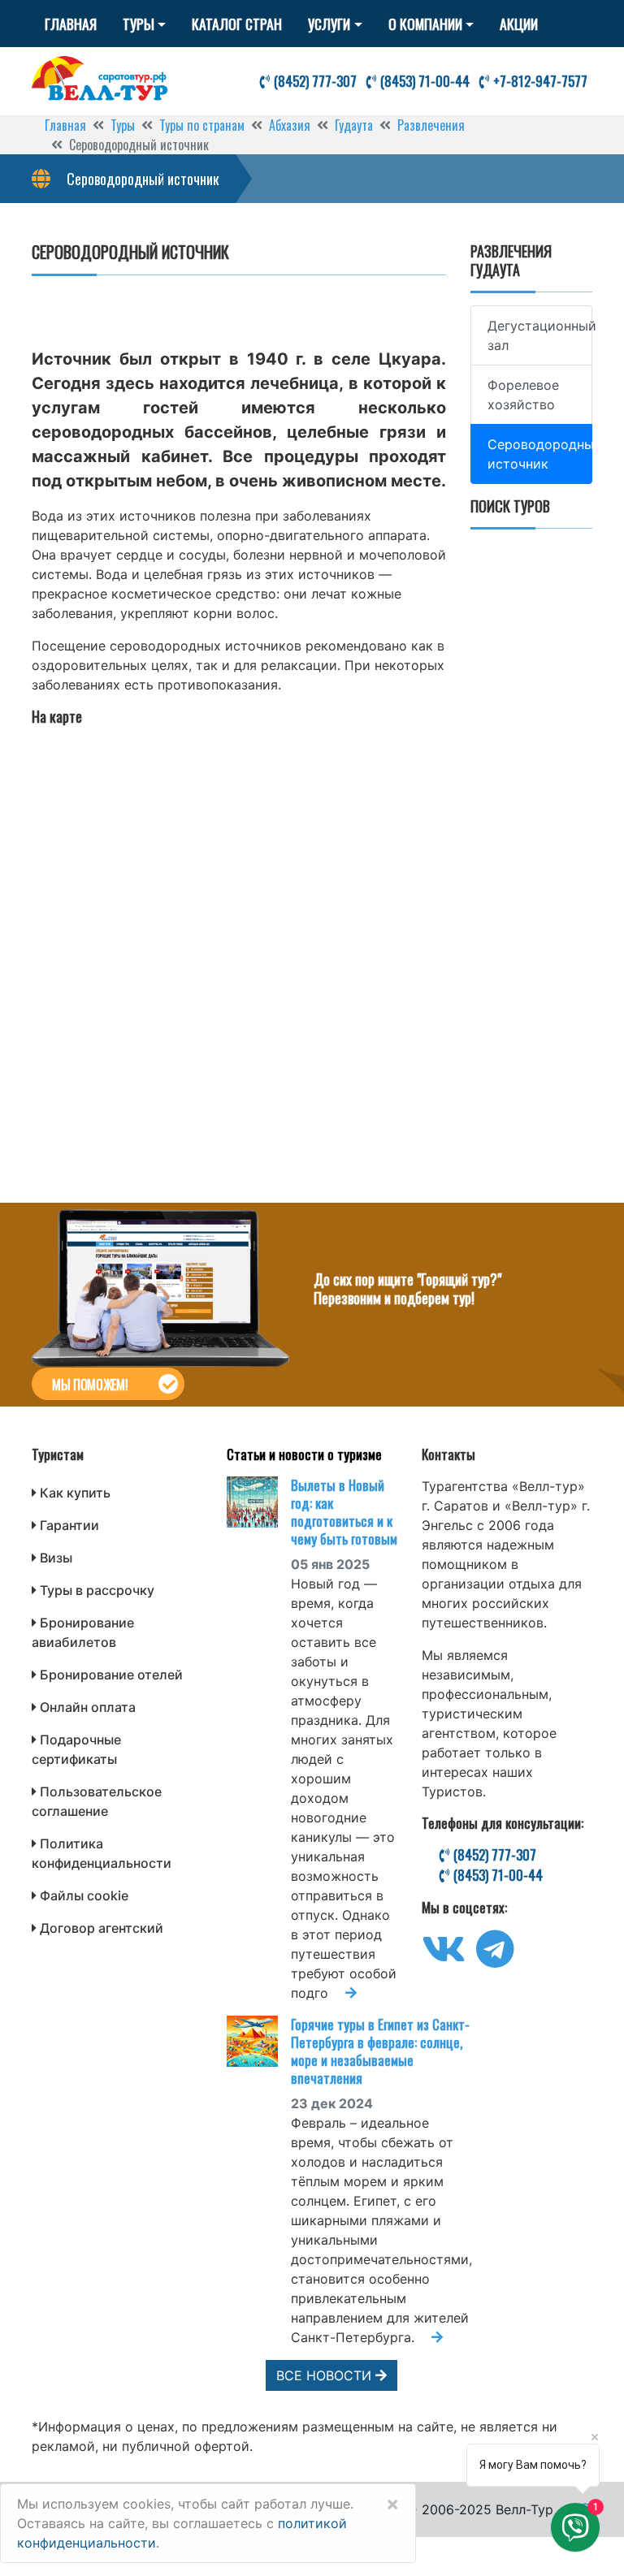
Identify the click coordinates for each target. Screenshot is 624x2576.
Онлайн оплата (88, 1707)
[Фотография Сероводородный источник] (239, 298)
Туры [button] (139, 24)
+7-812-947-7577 (539, 81)
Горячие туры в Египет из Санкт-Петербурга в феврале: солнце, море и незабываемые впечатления (380, 2051)
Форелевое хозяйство (523, 395)
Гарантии (69, 1525)
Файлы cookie (84, 1895)
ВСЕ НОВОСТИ (326, 2375)
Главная (71, 24)
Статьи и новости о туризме (304, 1454)
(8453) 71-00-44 (423, 81)
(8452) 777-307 (314, 81)
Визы (56, 1558)
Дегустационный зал (540, 335)
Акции (519, 24)
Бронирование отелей (111, 1675)
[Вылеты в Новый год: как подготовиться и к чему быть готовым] (259, 1502)
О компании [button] (425, 24)
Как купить (75, 1493)
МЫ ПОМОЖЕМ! (90, 1385)
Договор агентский (102, 1928)
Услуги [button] (329, 24)
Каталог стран (237, 24)
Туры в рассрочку (97, 1590)
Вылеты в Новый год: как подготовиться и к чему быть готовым (344, 1512)
